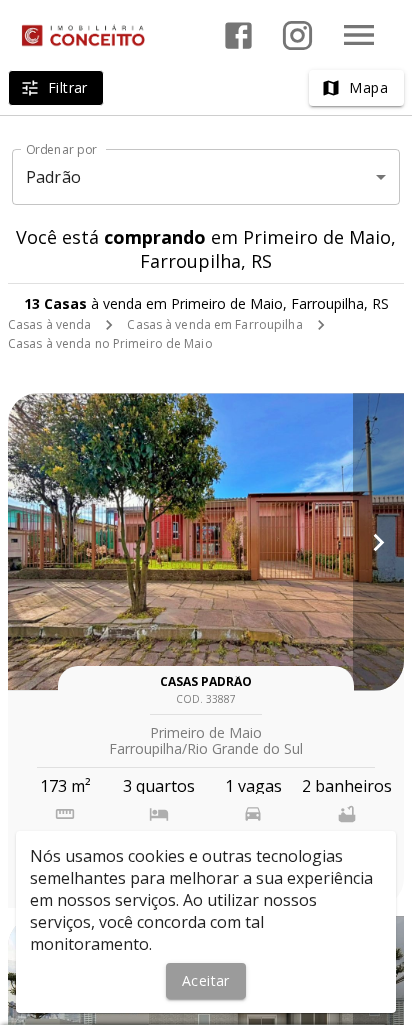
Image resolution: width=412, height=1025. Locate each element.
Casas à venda (49, 324)
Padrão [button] (53, 177)
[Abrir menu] (359, 35)
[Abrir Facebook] (238, 35)
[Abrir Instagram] (297, 35)
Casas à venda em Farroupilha (214, 324)
